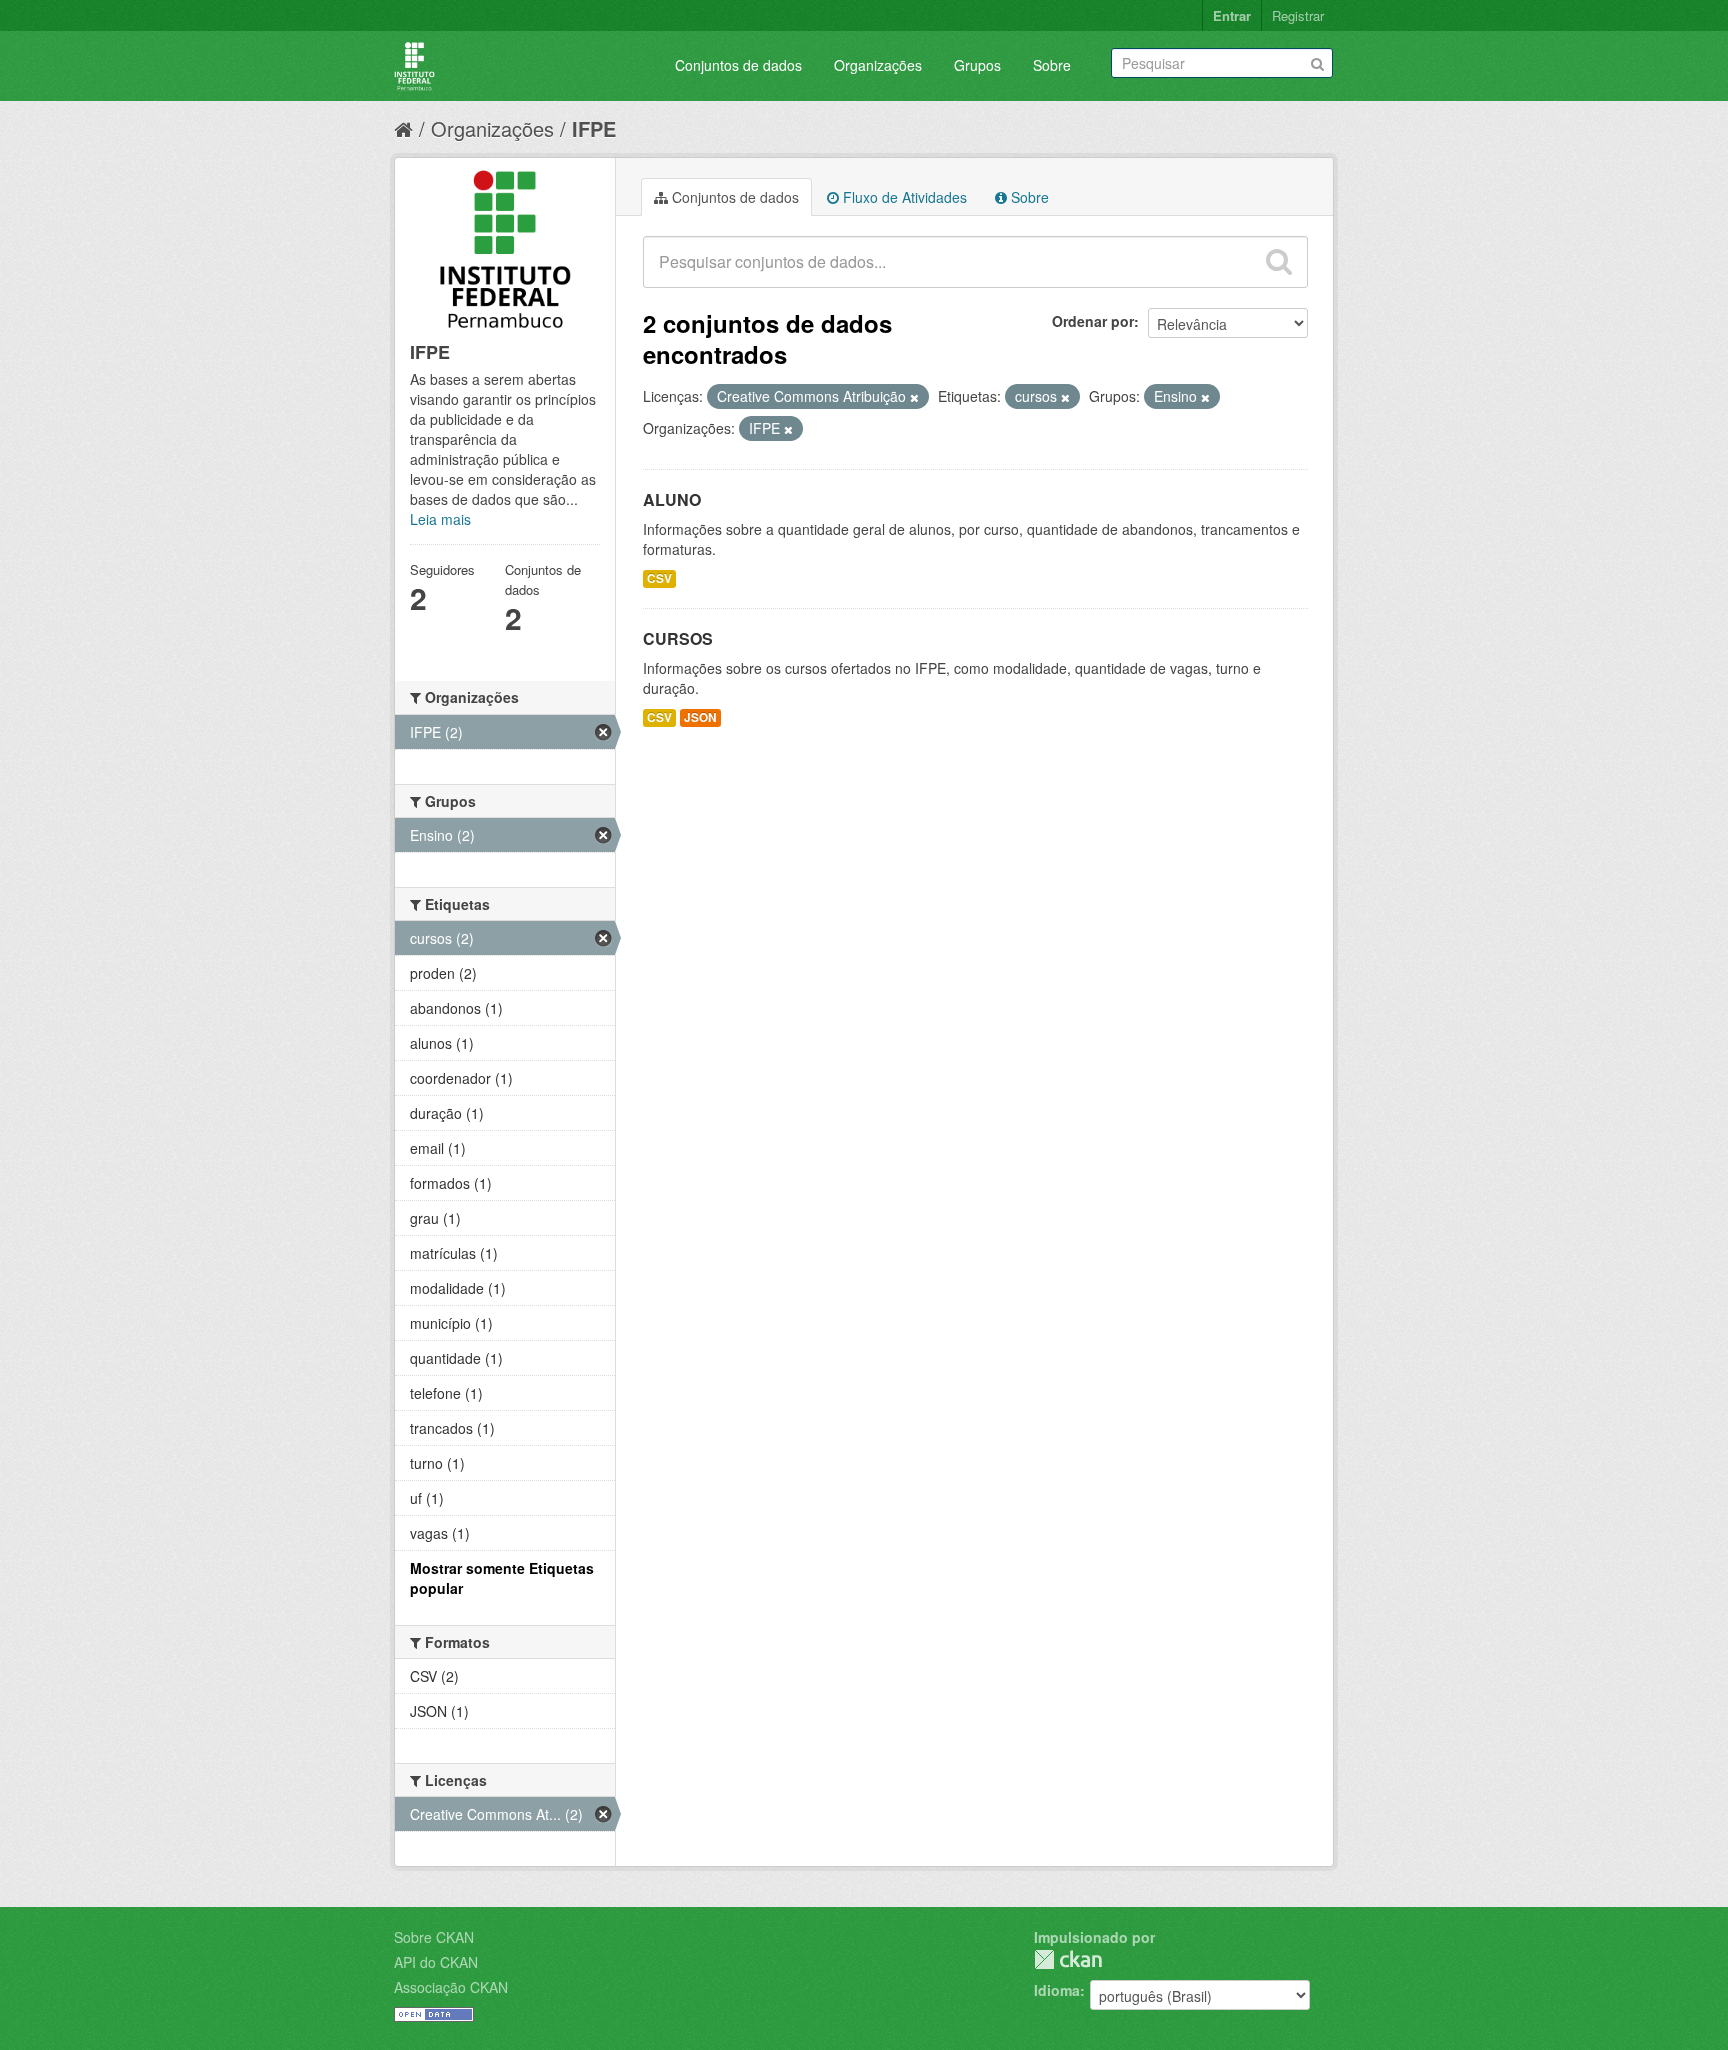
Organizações (878, 65)
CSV (659, 578)
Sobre (1052, 65)
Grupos (977, 65)
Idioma (1057, 1990)
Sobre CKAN (434, 1937)
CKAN (1068, 1959)
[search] (1279, 262)
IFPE (594, 128)
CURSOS (678, 638)
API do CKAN (436, 1962)
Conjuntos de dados (738, 65)
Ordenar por (1093, 321)
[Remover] (914, 397)
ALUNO (672, 499)
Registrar (1298, 15)
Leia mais (440, 519)
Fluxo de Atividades (903, 197)
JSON (700, 717)
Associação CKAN (451, 1987)
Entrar (1232, 15)
